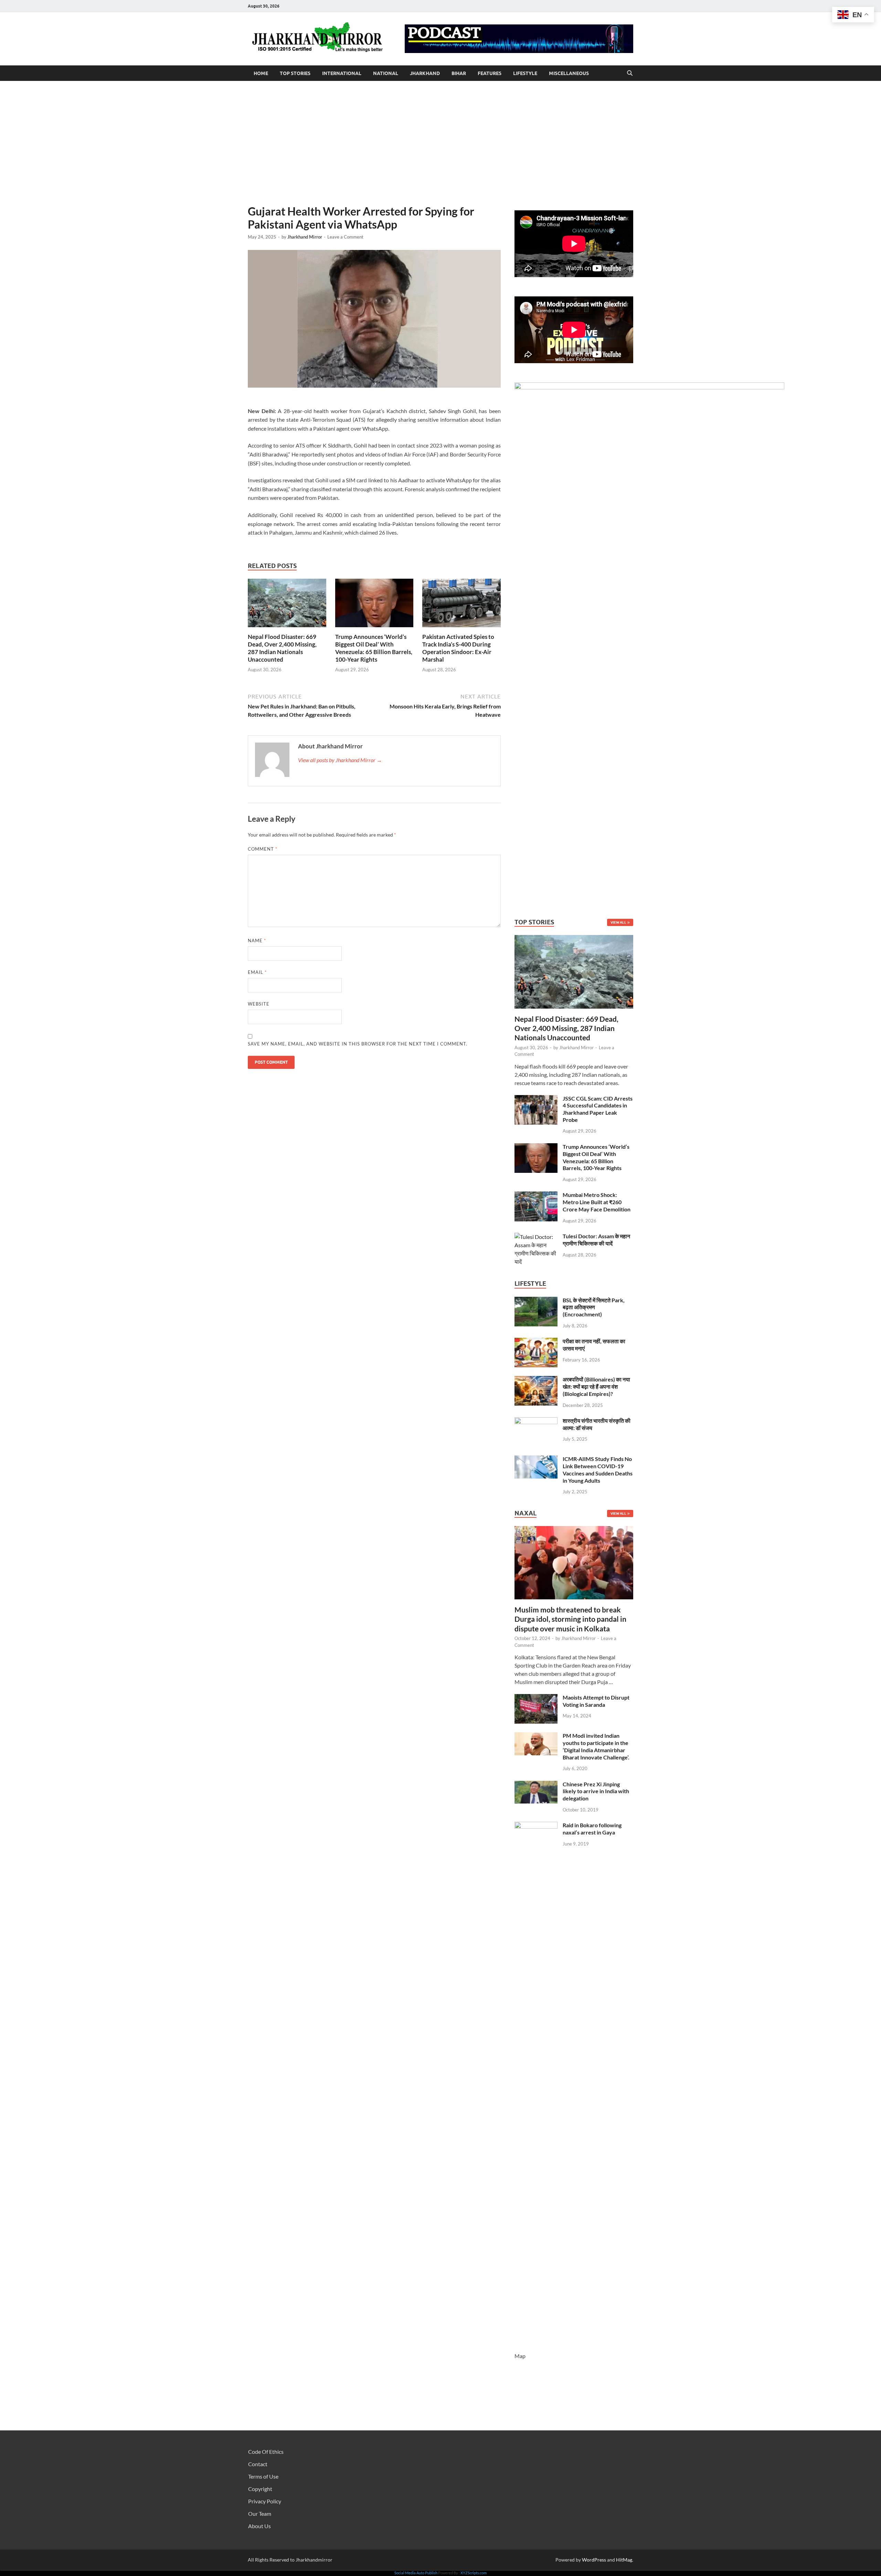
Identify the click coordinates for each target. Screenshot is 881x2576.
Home (261, 73)
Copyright (260, 2489)
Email (257, 972)
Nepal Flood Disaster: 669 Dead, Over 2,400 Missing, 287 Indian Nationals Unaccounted (282, 648)
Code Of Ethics (266, 2452)
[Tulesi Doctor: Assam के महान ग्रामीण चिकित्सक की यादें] (536, 1237)
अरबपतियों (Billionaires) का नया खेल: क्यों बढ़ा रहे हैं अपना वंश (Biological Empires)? (596, 1386)
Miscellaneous (569, 73)
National (386, 73)
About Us (259, 2526)
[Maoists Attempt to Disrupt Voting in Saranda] (536, 1698)
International (342, 73)
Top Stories (295, 73)
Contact (258, 2464)
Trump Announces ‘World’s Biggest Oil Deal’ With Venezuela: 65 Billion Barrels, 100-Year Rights (374, 648)
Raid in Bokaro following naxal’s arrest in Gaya (592, 1829)
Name (257, 940)
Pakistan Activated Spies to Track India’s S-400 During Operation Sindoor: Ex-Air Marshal (458, 648)
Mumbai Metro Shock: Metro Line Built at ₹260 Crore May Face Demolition (597, 1202)
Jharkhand (425, 73)
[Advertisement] (440, 143)
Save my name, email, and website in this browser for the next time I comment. (358, 1044)
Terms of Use (263, 2476)
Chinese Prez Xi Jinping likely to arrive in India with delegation (596, 1791)
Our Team (260, 2514)
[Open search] (630, 73)
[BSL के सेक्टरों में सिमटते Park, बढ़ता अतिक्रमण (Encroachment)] (536, 1301)
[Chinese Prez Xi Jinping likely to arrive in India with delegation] (536, 1785)
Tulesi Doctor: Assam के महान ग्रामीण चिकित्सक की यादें (596, 1240)
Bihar (459, 73)
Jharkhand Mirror (305, 237)
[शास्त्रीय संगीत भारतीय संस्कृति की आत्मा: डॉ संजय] (536, 1421)
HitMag (624, 2560)
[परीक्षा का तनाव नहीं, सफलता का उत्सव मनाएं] (536, 1342)
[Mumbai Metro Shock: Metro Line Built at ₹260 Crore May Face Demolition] (536, 1195)
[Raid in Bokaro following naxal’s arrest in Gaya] (536, 1826)
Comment (263, 849)
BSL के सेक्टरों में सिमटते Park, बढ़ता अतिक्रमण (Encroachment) (594, 1307)
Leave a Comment (345, 237)
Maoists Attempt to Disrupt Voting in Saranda (596, 1701)
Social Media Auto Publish (416, 2573)
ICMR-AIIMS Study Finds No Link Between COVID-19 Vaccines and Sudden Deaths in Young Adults (598, 1469)
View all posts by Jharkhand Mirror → (340, 760)
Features (490, 73)
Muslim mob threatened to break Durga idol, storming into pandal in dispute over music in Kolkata (570, 1619)
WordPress (594, 2560)
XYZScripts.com (474, 2573)
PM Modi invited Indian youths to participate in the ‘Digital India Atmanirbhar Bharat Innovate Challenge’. (596, 1746)
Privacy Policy (265, 2501)
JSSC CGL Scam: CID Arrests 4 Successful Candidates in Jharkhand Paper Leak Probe (598, 1109)
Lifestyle (525, 73)
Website (259, 1004)
